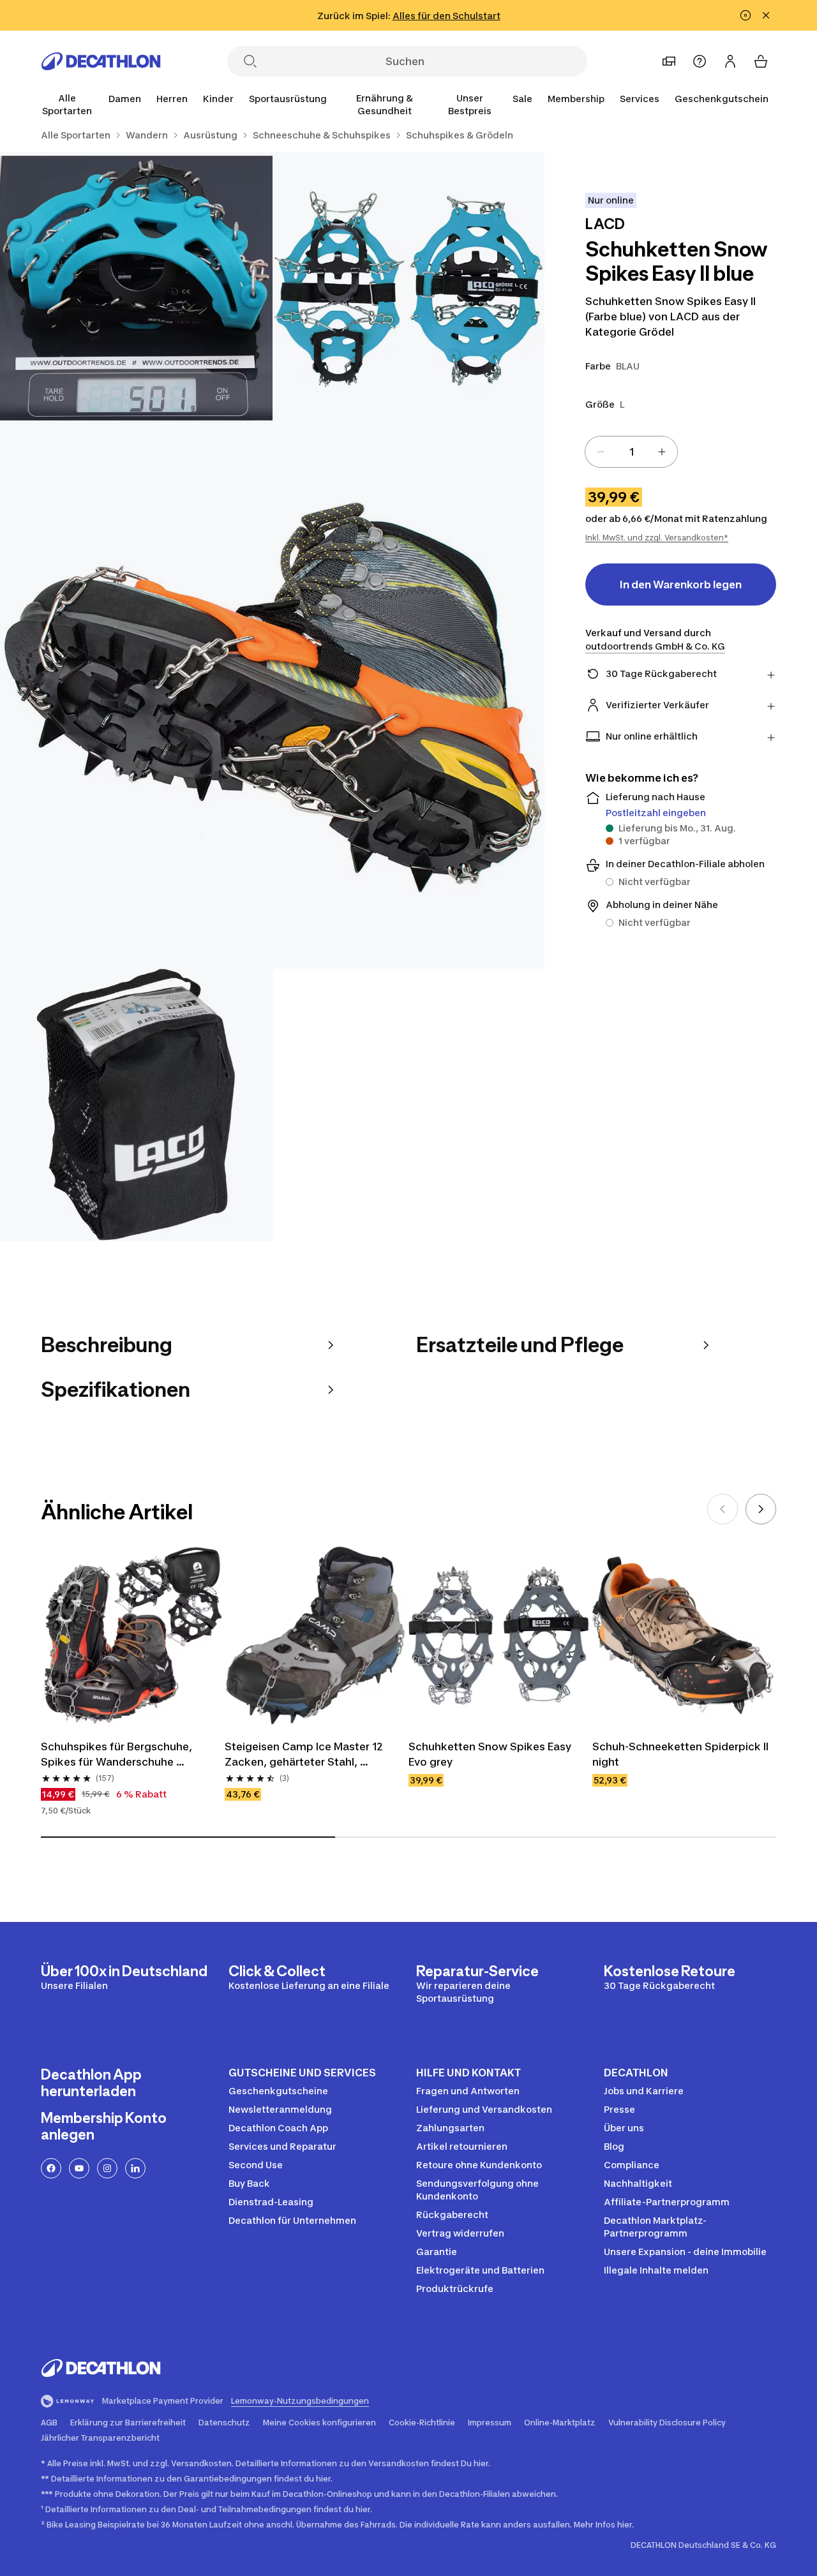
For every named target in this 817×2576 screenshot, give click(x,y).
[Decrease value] (601, 452)
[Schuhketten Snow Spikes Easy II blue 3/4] (272, 696)
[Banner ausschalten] (746, 15)
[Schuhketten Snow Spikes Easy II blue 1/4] (409, 288)
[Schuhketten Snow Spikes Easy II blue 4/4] (136, 1105)
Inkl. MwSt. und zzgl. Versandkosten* (657, 538)
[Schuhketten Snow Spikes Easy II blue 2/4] (136, 288)
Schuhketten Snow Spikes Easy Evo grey (491, 1754)
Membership (576, 99)
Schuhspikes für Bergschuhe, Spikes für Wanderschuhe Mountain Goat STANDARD (118, 1755)
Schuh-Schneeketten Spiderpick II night (682, 1754)
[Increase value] (662, 452)
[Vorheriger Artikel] (723, 1509)
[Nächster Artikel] (761, 1509)
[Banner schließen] (766, 15)
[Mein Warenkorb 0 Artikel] (761, 61)
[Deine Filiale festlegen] (669, 61)
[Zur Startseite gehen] (101, 61)
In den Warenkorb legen (681, 584)
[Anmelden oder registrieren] (730, 61)
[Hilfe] (700, 61)
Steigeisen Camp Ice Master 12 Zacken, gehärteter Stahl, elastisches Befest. (305, 1755)
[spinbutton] (631, 452)
